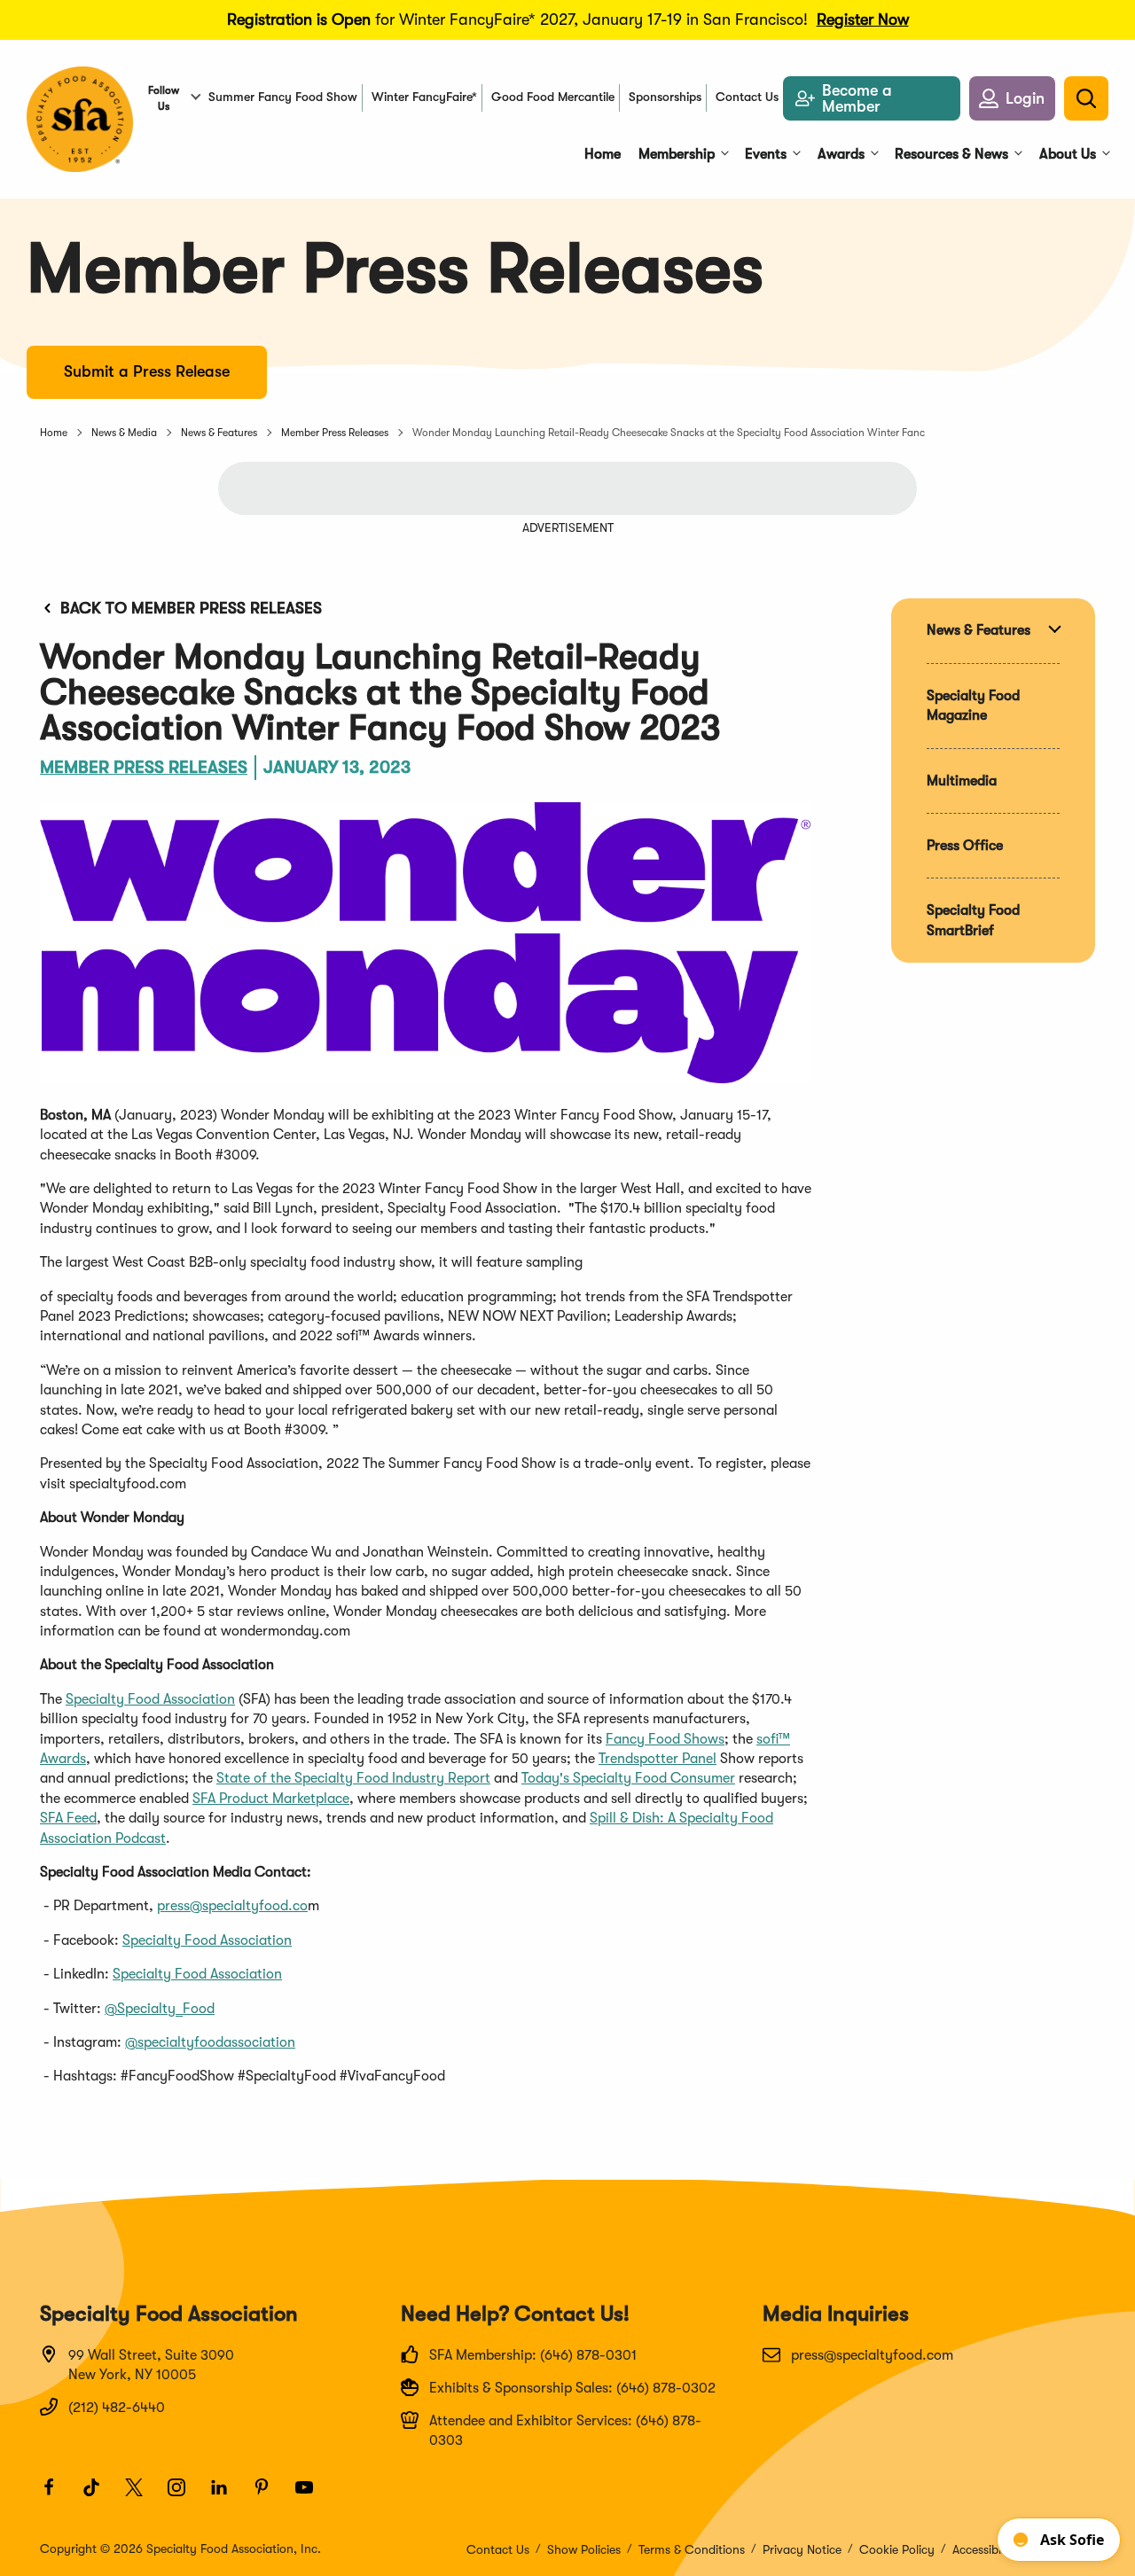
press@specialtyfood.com (872, 2355)
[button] (1012, 98)
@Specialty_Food (160, 2009)
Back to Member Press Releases (191, 608)
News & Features (219, 433)
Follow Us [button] (164, 98)
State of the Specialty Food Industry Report (353, 1778)
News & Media (124, 433)
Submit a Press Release (147, 371)
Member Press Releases (335, 433)
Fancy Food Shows (665, 1739)
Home (54, 433)
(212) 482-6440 (117, 2408)
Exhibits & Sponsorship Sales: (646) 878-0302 (572, 2388)
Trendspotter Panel (658, 1759)
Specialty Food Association (150, 1699)
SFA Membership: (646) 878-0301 (533, 2355)
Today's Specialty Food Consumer (628, 1778)
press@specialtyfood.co (232, 1906)
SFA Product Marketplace (271, 1799)
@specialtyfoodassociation (210, 2042)
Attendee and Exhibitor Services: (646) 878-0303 (565, 2431)
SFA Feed (68, 1818)
